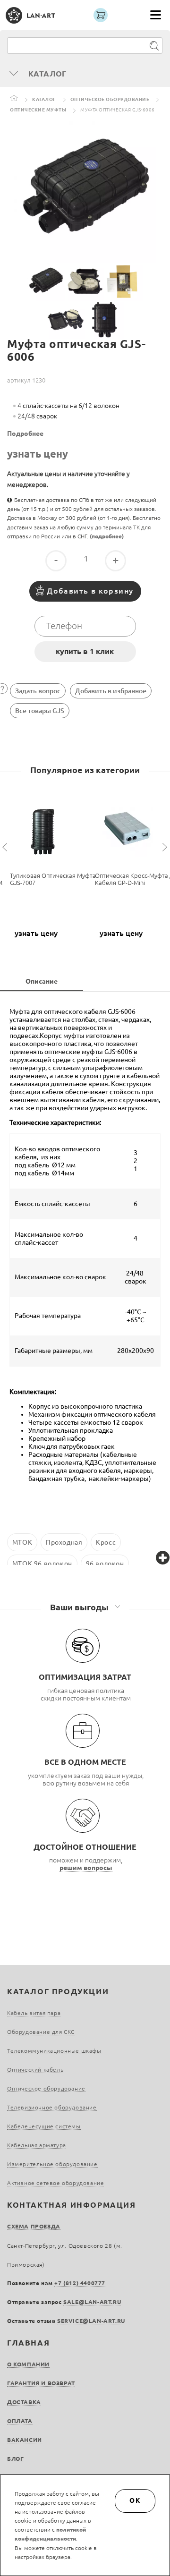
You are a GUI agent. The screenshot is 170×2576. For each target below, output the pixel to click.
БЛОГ (15, 2459)
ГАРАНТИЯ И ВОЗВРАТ (41, 2383)
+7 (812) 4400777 (80, 2283)
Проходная (64, 1542)
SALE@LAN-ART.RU (92, 2302)
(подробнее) (107, 536)
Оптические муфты (38, 110)
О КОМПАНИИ (28, 2364)
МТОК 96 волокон (42, 1564)
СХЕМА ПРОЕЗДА (34, 2226)
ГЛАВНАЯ (28, 2343)
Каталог (44, 99)
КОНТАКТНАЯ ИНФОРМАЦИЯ (72, 2205)
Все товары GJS (40, 711)
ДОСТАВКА (24, 2402)
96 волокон (105, 1564)
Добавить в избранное (111, 691)
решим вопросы (86, 1868)
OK (135, 2500)
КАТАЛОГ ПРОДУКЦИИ (58, 1991)
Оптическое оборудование (110, 99)
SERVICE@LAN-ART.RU (91, 2321)
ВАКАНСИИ (25, 2440)
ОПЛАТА (20, 2421)
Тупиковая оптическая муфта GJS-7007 (53, 879)
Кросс (106, 1542)
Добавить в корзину (90, 591)
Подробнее (25, 434)
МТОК (22, 1542)
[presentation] (6, 847)
